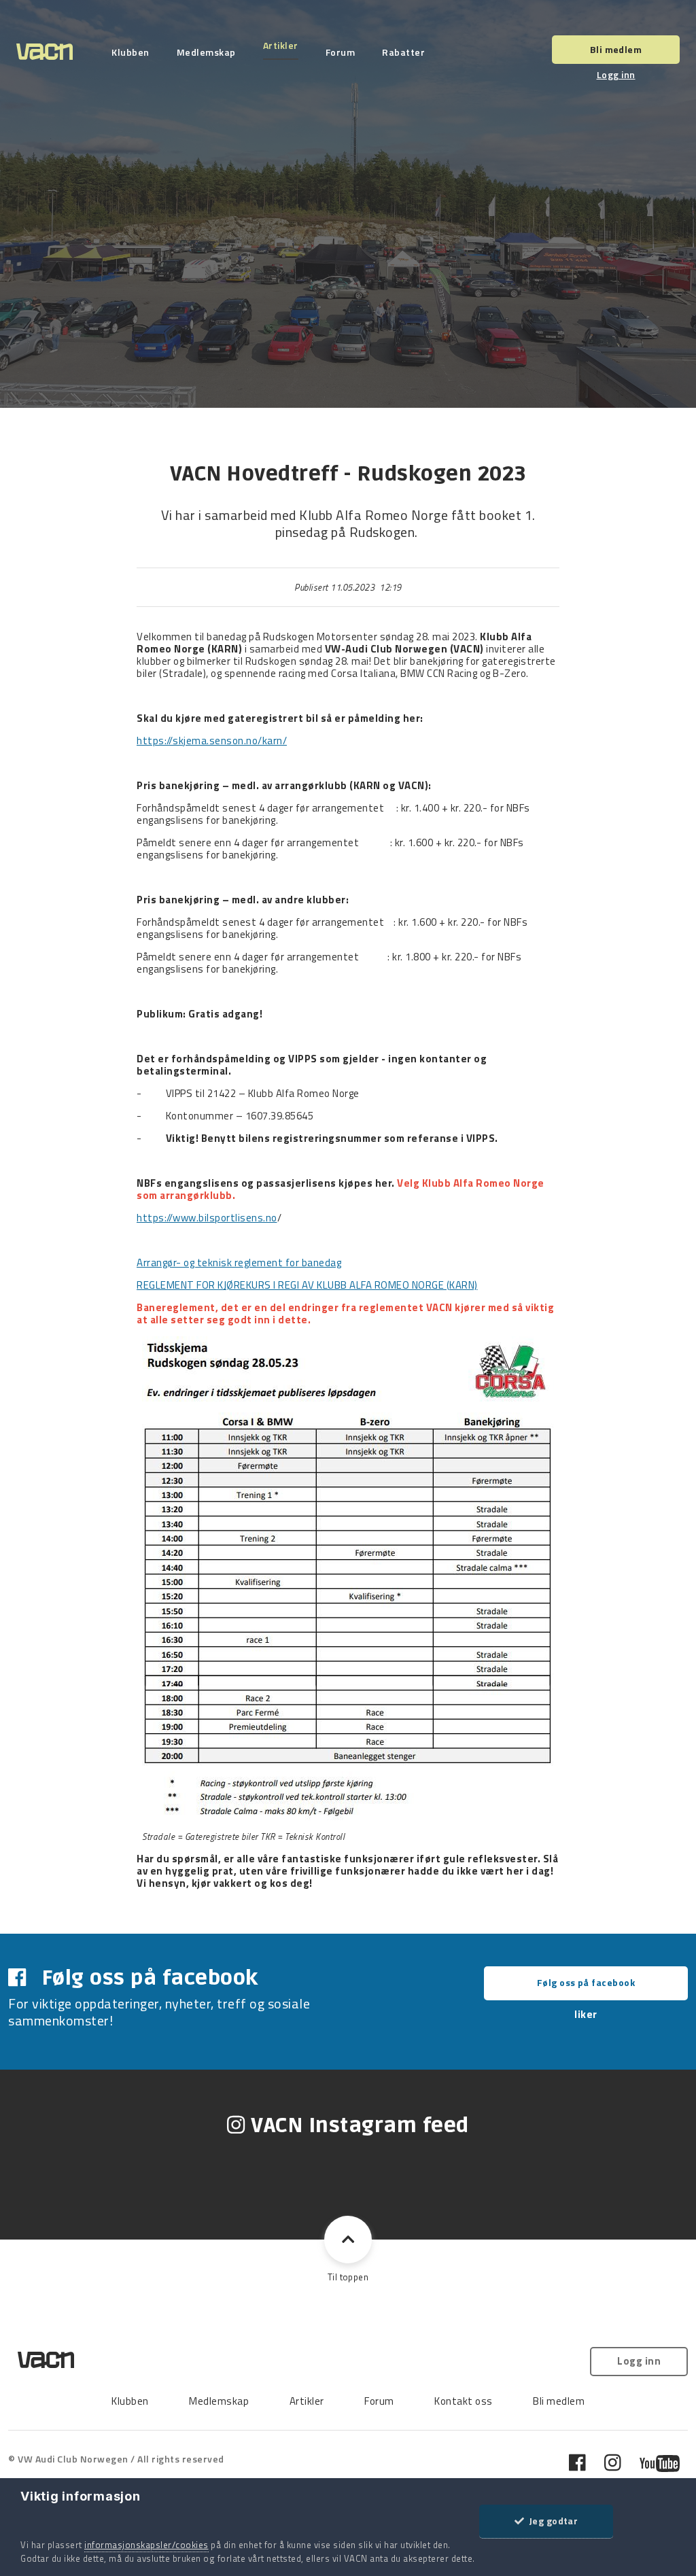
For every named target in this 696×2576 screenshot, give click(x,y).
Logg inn (616, 74)
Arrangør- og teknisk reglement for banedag (239, 1263)
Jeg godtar (551, 2521)
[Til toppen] (348, 2240)
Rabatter (403, 52)
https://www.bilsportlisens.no (207, 1218)
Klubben (130, 52)
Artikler (281, 46)
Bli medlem (616, 49)
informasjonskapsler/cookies (146, 2545)
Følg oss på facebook (586, 1982)
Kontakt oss (464, 2401)
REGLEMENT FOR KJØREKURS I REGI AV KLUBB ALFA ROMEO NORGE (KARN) (307, 1285)
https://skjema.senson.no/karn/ (212, 741)
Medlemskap (206, 52)
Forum (341, 52)
